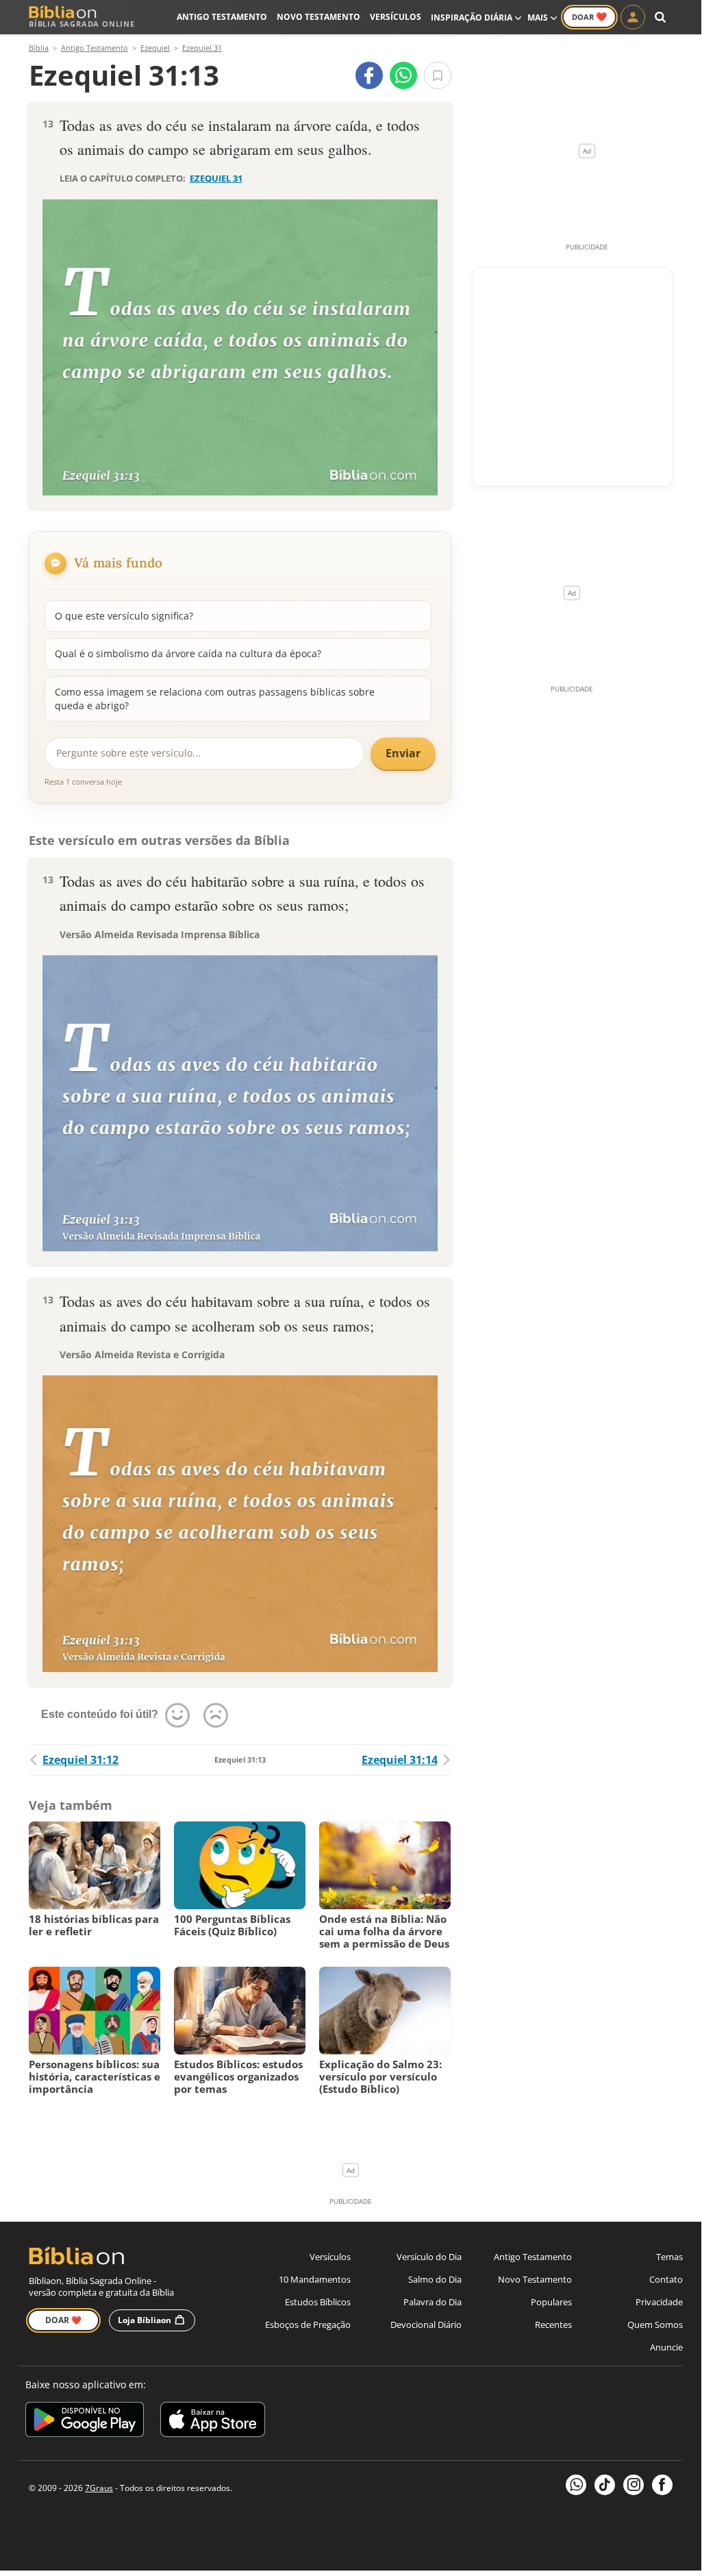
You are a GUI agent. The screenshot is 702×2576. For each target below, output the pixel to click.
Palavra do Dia (433, 2302)
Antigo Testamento (222, 17)
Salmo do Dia (435, 2279)
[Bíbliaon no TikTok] (605, 2485)
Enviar (403, 753)
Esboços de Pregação (308, 2324)
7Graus (99, 2488)
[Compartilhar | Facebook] (369, 75)
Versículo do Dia (429, 2257)
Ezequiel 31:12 (80, 1760)
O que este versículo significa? (124, 616)
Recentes (553, 2324)
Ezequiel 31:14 (400, 1760)
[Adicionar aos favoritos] (438, 75)
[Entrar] (633, 17)
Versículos (396, 17)
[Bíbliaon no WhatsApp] (576, 2485)
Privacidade (659, 2302)
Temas (669, 2257)
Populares (551, 2302)
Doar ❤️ (63, 2320)
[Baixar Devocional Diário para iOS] (213, 2421)
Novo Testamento (318, 17)
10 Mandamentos (315, 2279)
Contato (666, 2279)
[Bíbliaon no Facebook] (662, 2485)
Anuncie (666, 2347)
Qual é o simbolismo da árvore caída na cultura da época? (188, 653)
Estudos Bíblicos (318, 2302)
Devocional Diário (426, 2324)
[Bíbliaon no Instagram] (634, 2485)
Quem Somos (655, 2324)
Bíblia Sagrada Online (82, 24)
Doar (589, 16)
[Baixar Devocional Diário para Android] (85, 2421)
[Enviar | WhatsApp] (403, 75)
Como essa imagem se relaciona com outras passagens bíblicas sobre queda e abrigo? (215, 699)
